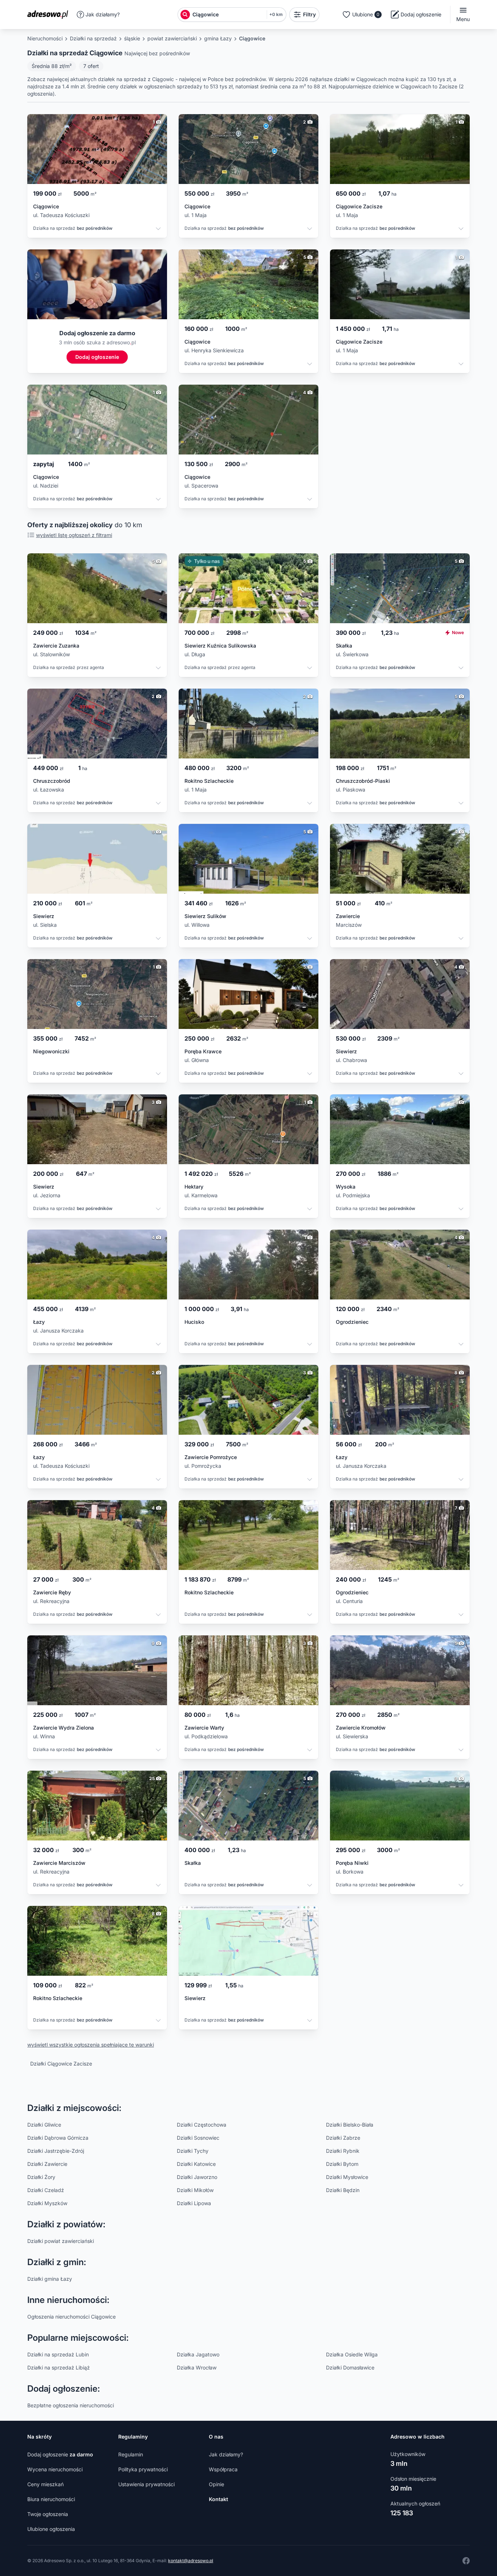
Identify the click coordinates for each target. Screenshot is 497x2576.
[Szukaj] (185, 15)
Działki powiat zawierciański (61, 2241)
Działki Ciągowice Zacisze (61, 2064)
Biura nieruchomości (51, 2499)
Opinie (216, 2484)
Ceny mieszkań (45, 2484)
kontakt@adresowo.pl (191, 2561)
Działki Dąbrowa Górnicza (58, 2138)
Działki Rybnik (343, 2151)
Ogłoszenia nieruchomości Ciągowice (71, 2317)
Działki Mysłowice (347, 2177)
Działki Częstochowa (202, 2125)
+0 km (276, 14)
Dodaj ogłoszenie (60, 2454)
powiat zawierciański (172, 38)
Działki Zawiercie (47, 2164)
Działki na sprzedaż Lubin (58, 2354)
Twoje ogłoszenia (48, 2514)
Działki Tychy (193, 2151)
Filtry (309, 14)
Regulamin (131, 2454)
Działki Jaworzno (197, 2177)
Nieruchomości (45, 38)
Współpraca (223, 2469)
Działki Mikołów (195, 2190)
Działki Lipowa (194, 2203)
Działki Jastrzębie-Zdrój (56, 2151)
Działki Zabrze (343, 2138)
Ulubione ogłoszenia (51, 2529)
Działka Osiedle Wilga (352, 2354)
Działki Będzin (343, 2190)
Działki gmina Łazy (50, 2279)
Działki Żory (41, 2177)
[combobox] (228, 15)
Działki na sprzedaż (93, 38)
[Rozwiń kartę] (158, 230)
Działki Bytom (342, 2164)
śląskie (132, 38)
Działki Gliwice (44, 2125)
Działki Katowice (196, 2164)
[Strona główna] (50, 15)
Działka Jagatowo (198, 2354)
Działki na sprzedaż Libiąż (59, 2367)
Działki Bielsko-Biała (350, 2125)
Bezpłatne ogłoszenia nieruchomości (71, 2405)
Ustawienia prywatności (146, 2484)
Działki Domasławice (350, 2367)
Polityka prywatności (143, 2469)
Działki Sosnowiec (198, 2138)
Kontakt (218, 2499)
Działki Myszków (47, 2203)
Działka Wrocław (197, 2367)
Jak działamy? (103, 14)
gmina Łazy (218, 38)
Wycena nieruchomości (55, 2469)
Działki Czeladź (46, 2190)
